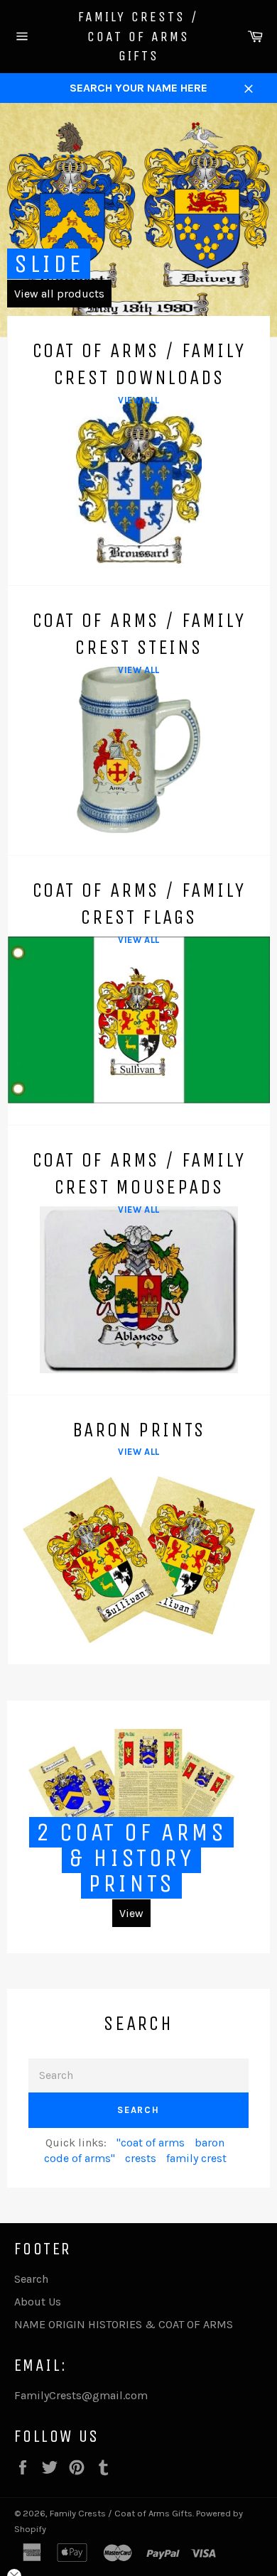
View (131, 1913)
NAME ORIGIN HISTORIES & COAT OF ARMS (124, 2324)
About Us (38, 2302)
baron (210, 2143)
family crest (196, 2158)
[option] (138, 220)
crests (141, 2158)
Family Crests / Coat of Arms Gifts (138, 36)
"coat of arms (151, 2143)
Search (139, 2110)
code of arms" (80, 2158)
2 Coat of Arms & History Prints (131, 1858)
